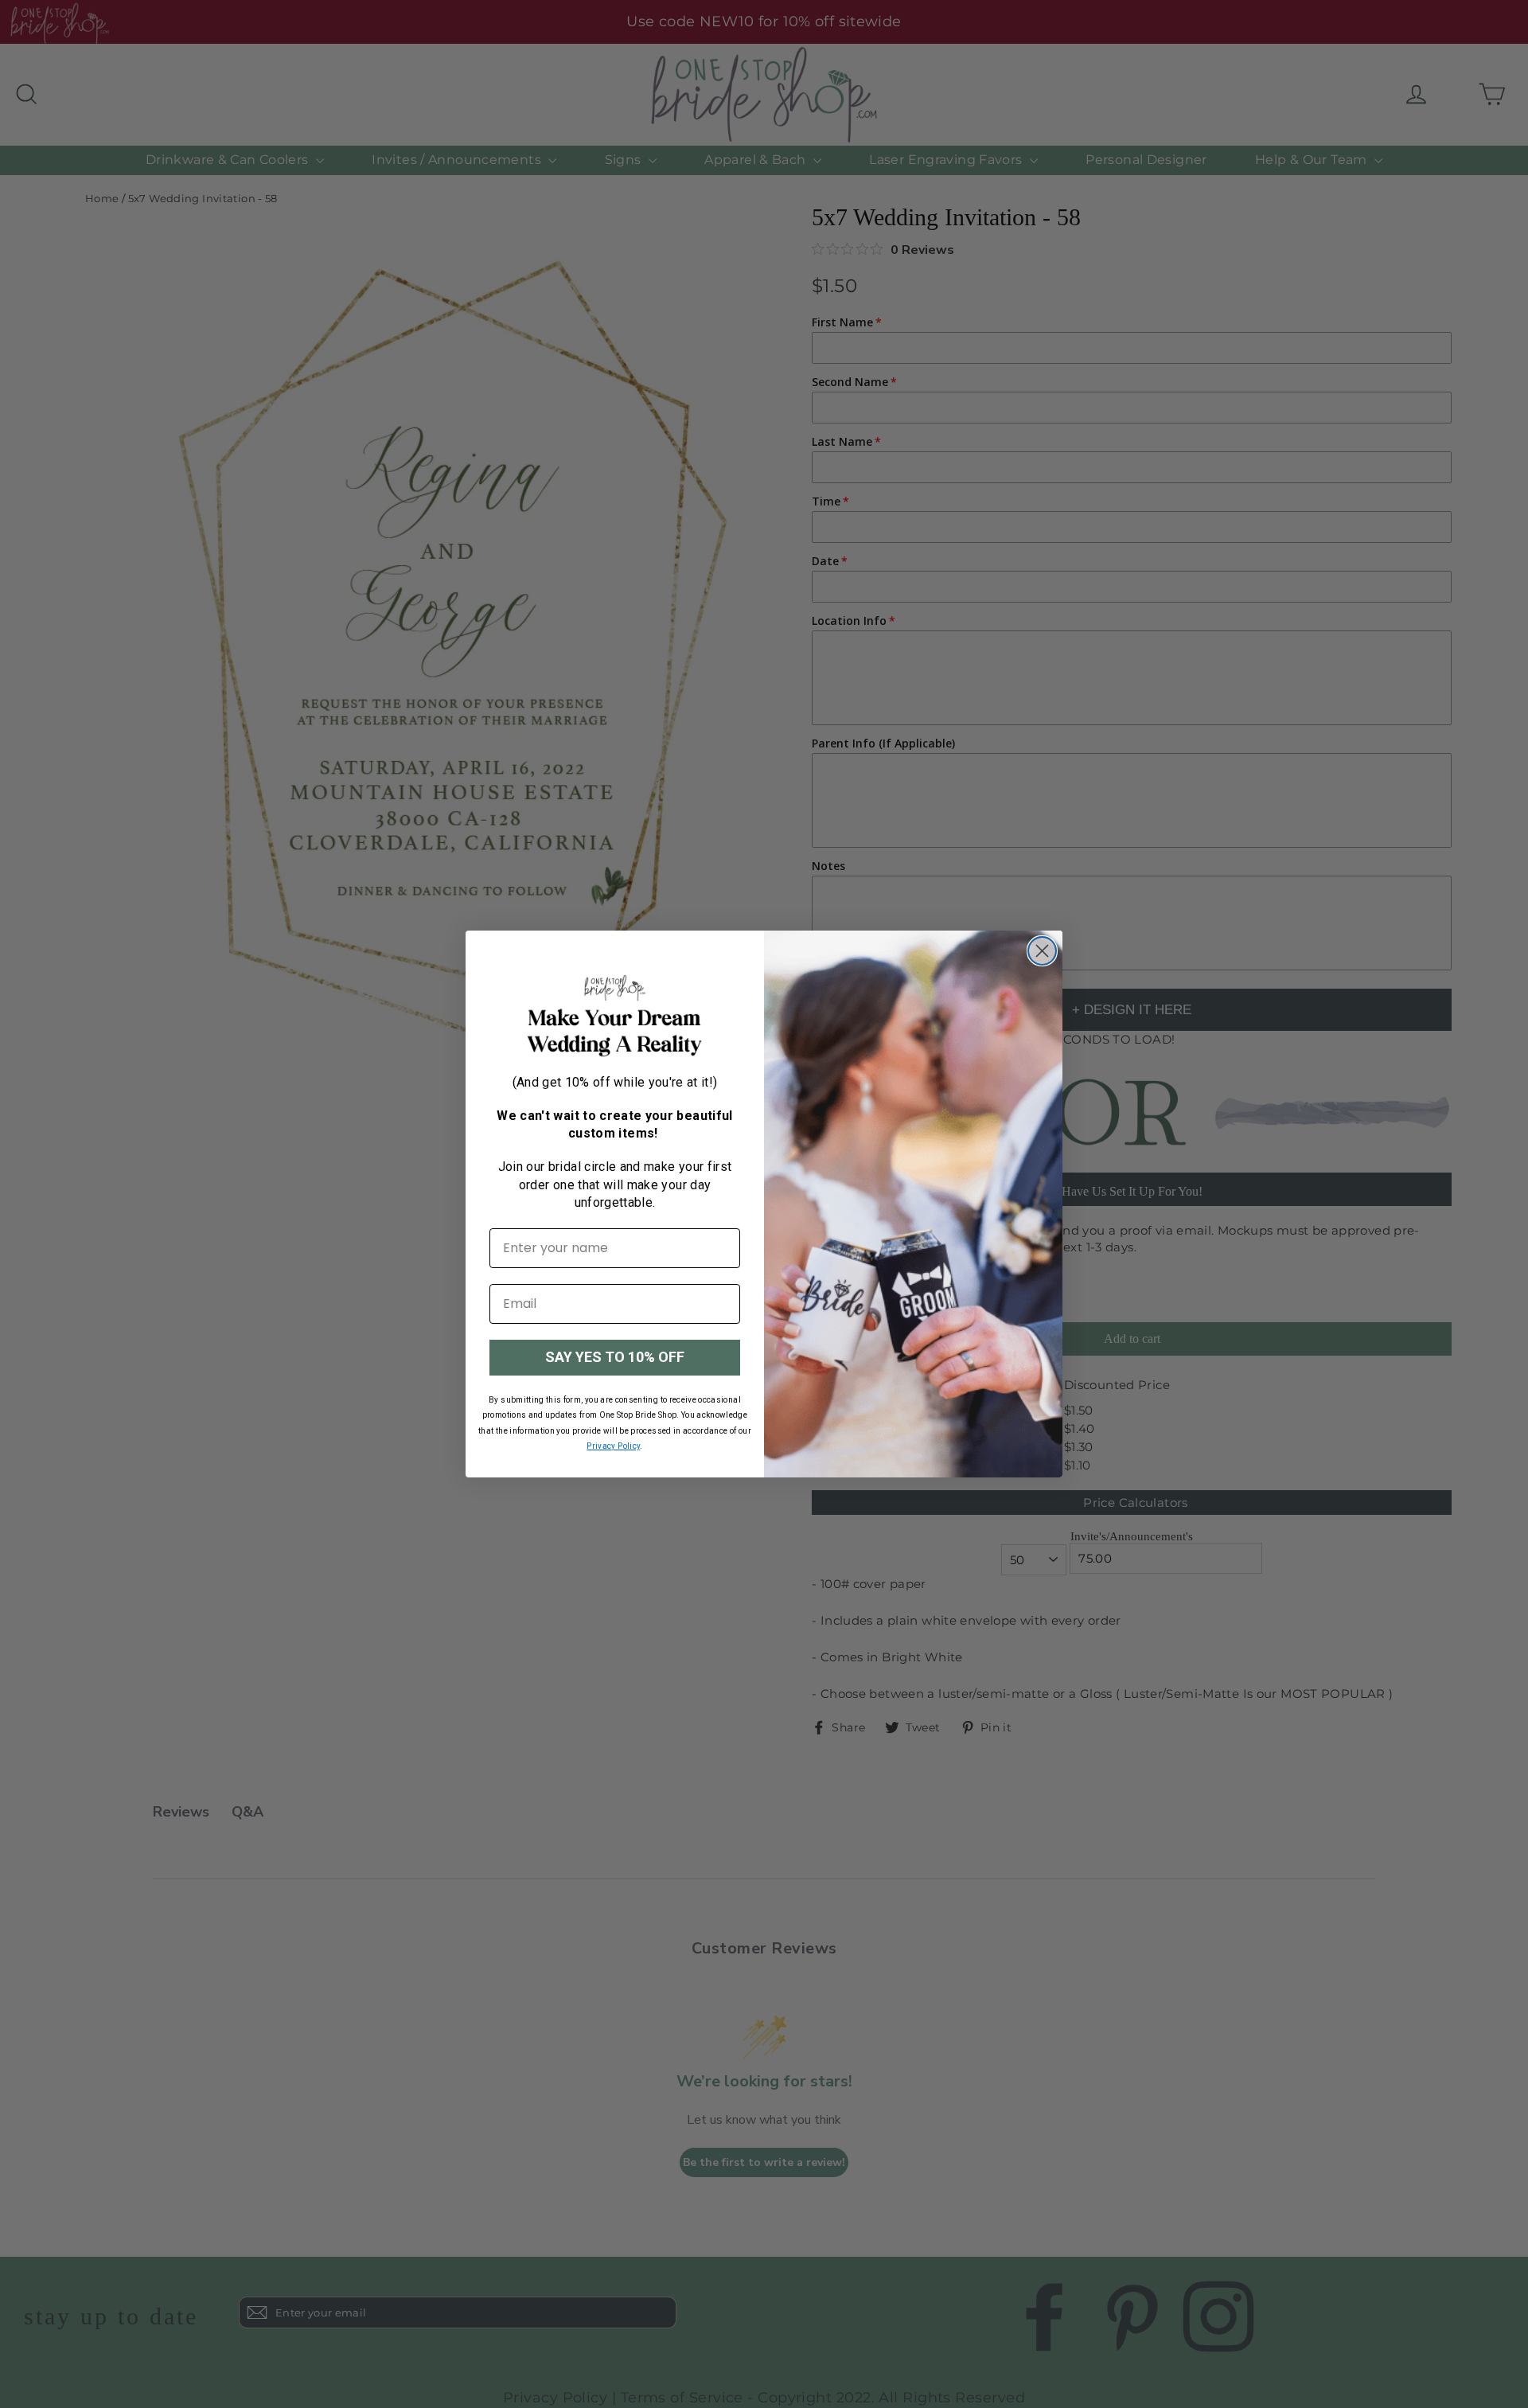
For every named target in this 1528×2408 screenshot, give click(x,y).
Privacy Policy (613, 1446)
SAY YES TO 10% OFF (615, 1357)
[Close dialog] (1042, 951)
